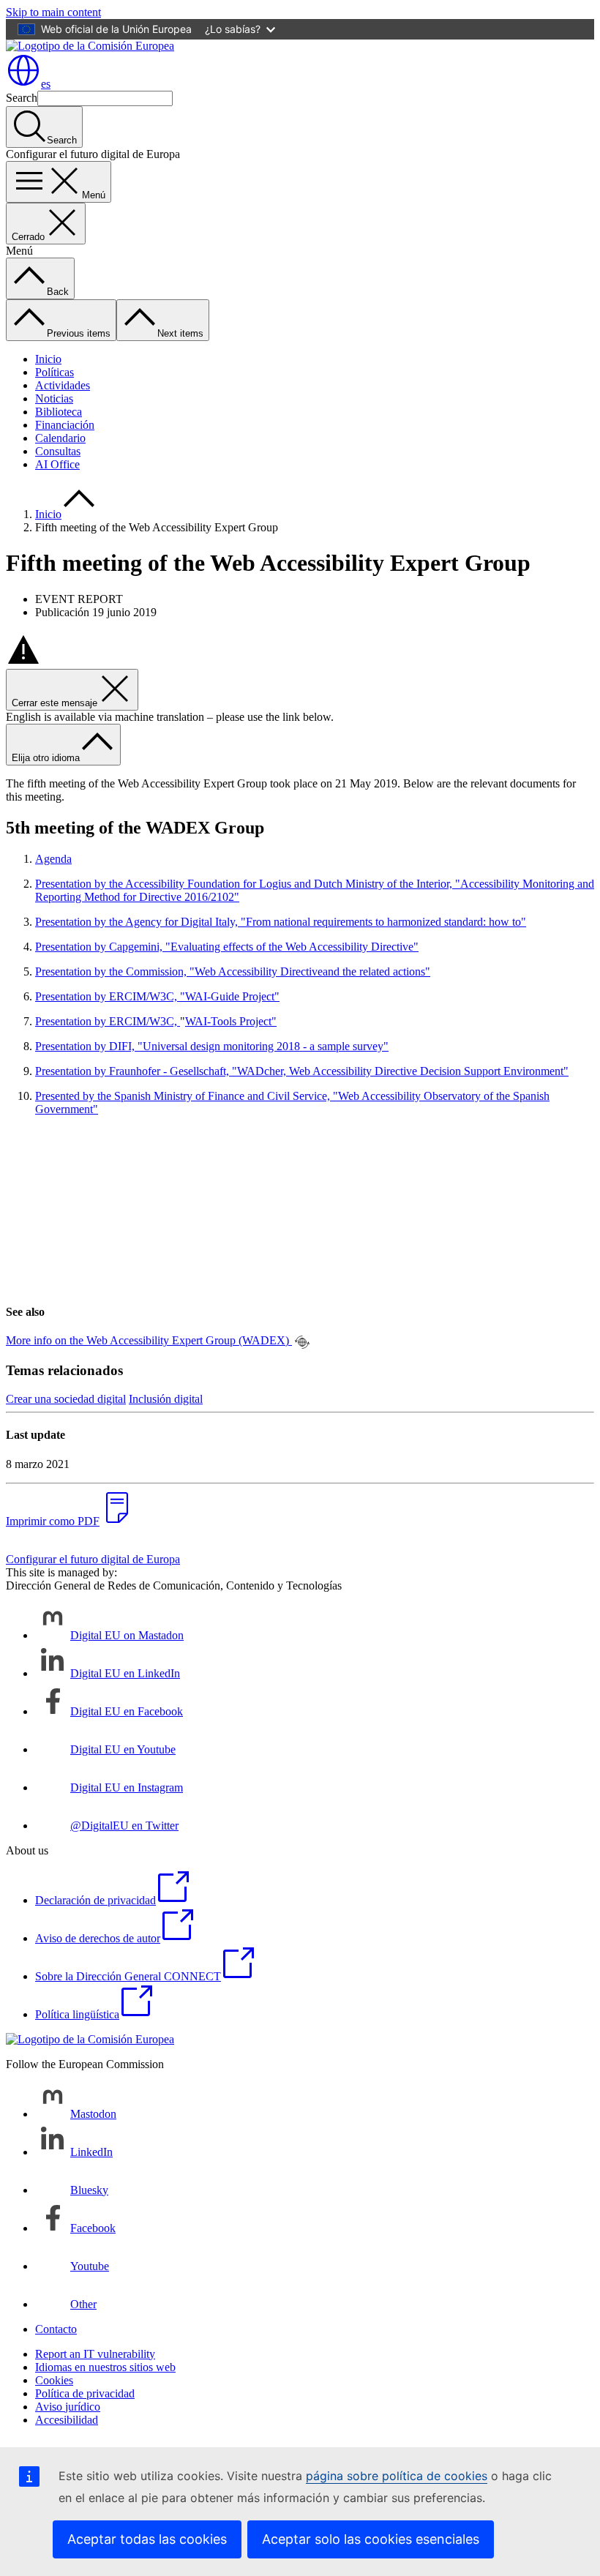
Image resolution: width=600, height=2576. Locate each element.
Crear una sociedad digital (66, 1399)
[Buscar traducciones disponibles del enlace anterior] (302, 1342)
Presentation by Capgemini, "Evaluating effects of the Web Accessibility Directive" (227, 947)
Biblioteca (59, 412)
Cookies (54, 2380)
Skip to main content (53, 12)
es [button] (46, 84)
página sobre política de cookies (397, 2476)
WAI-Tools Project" (231, 1021)
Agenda (53, 859)
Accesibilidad (67, 2420)
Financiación (65, 425)
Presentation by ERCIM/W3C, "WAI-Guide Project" (157, 996)
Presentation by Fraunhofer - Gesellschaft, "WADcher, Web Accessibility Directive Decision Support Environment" (302, 1071)
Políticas (55, 372)
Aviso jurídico (68, 2407)
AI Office (57, 464)
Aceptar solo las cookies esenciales (371, 2539)
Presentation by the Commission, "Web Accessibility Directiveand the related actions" (233, 971)
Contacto (56, 2329)
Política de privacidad (85, 2393)
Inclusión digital (166, 1399)
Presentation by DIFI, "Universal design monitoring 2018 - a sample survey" (212, 1046)
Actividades (63, 385)
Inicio (48, 359)
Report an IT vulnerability (95, 2354)
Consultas (58, 451)
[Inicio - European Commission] (90, 46)
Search (22, 98)
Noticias (54, 398)
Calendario (60, 438)
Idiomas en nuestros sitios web (105, 2367)
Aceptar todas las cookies (147, 2539)
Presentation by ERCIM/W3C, (108, 1021)
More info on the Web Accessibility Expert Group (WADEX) (149, 1340)
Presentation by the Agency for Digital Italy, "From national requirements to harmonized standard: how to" (281, 922)
